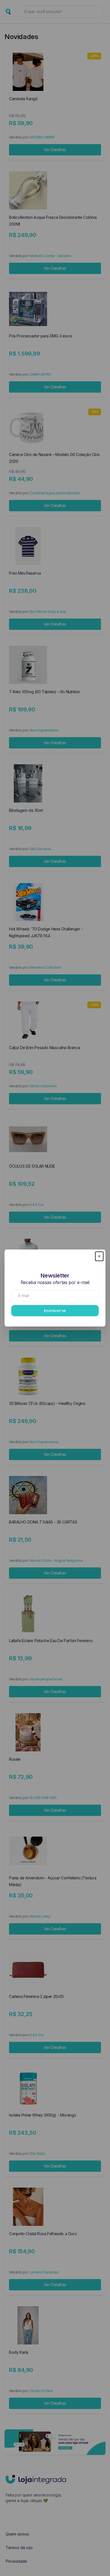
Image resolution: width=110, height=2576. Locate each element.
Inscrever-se (55, 1311)
